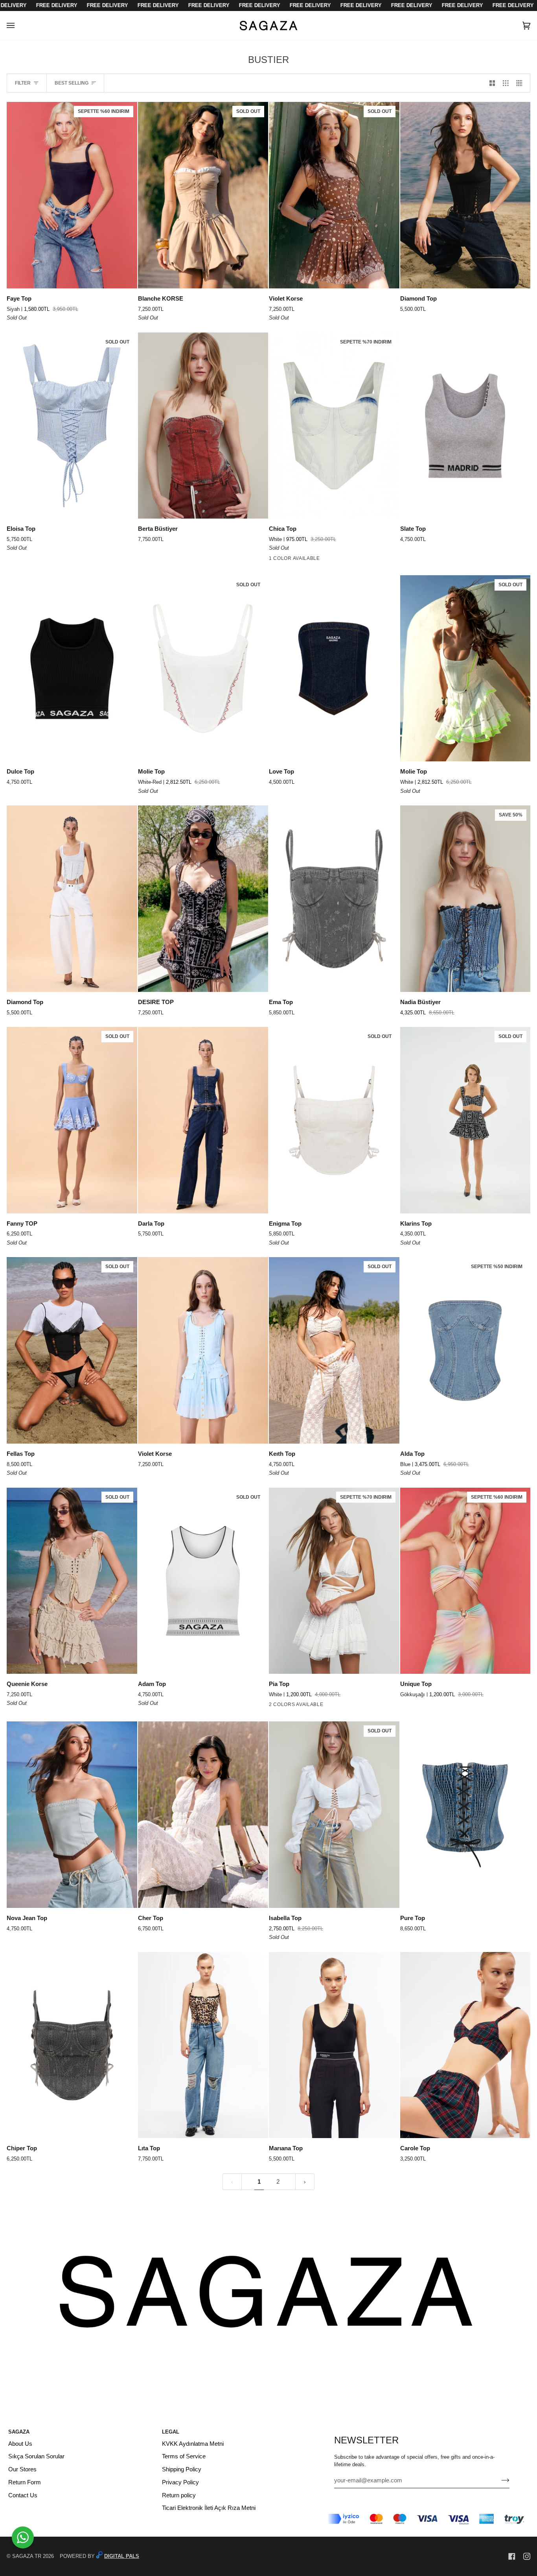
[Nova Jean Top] (72, 1815)
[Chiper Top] (72, 2045)
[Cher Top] (203, 1815)
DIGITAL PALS (122, 2556)
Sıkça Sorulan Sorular (36, 2456)
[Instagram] (527, 2556)
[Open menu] (18, 26)
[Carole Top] (465, 2045)
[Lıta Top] (203, 2045)
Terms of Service (184, 2456)
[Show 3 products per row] (506, 83)
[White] (274, 560)
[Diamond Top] (465, 195)
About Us (20, 2444)
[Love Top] (334, 668)
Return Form (25, 2482)
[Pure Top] (465, 1815)
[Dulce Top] (72, 668)
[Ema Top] (334, 899)
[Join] (499, 2480)
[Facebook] (512, 2556)
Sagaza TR (27, 2556)
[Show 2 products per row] (492, 83)
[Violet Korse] (203, 1350)
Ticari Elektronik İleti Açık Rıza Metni (209, 2508)
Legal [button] (171, 2432)
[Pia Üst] (288, 1706)
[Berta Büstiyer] (203, 426)
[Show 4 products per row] (521, 83)
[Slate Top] (465, 426)
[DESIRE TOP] (203, 899)
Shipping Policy (182, 2469)
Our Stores (22, 2469)
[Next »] (305, 2182)
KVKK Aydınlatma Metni (193, 2444)
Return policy (179, 2495)
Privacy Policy (180, 2482)
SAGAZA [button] (19, 2432)
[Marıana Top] (334, 2045)
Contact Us (23, 2495)
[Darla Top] (203, 1120)
